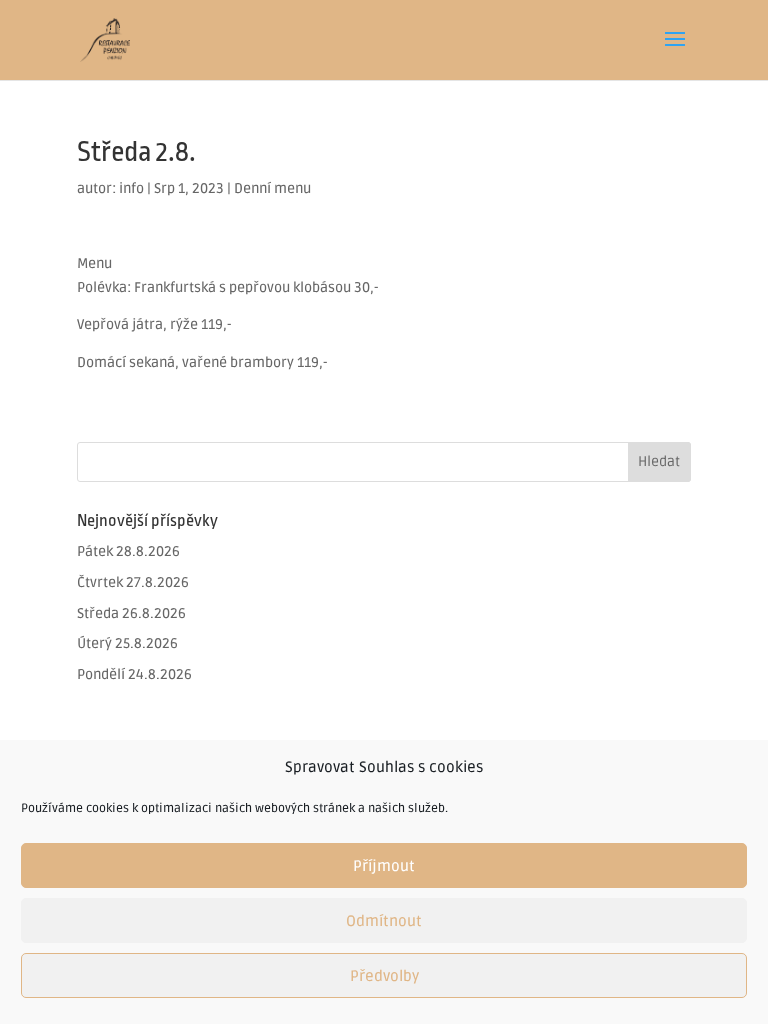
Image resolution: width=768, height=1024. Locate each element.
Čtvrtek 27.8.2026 (133, 582)
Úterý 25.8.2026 (127, 643)
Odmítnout (384, 921)
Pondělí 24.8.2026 (134, 674)
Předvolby (384, 976)
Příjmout (384, 866)
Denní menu (272, 188)
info (131, 188)
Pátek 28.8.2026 (128, 551)
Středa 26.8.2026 (131, 613)
